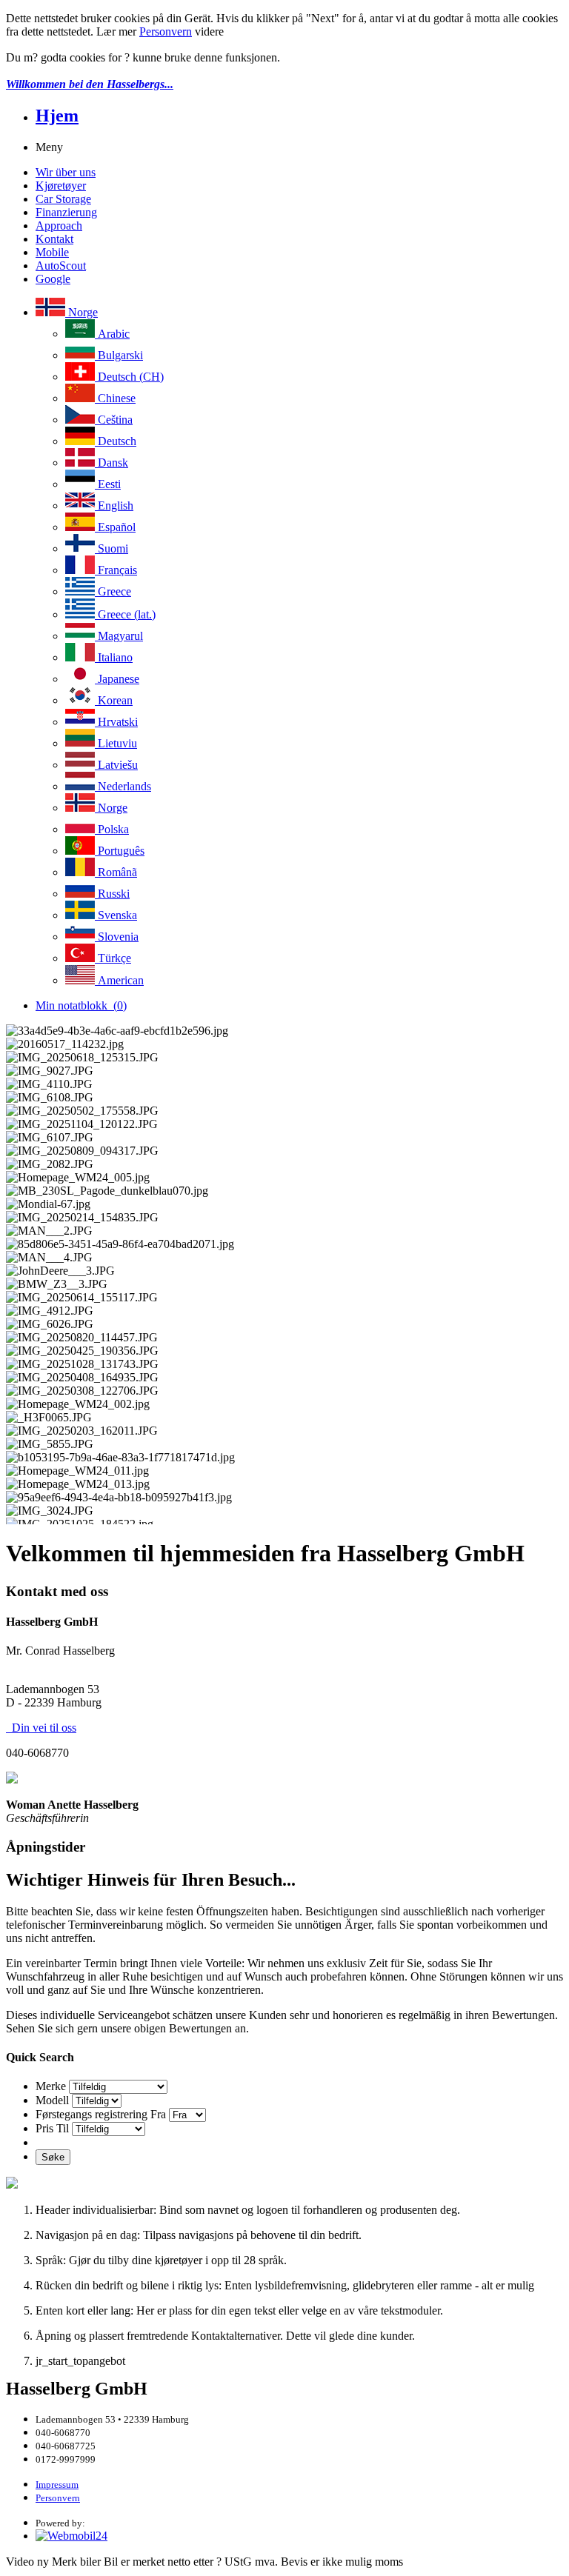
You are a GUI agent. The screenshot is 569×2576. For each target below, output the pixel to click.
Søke (53, 2157)
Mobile (52, 252)
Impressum (57, 2485)
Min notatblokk (81, 1005)
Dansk (112, 463)
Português (120, 851)
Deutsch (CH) (129, 377)
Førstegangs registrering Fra (101, 2114)
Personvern (166, 31)
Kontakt (54, 239)
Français (116, 570)
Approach (59, 226)
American (119, 980)
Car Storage (63, 199)
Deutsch (116, 441)
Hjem (57, 116)
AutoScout (61, 266)
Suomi (112, 548)
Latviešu (116, 765)
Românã (116, 872)
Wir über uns (66, 172)
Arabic (112, 334)
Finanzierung (66, 212)
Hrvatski (116, 722)
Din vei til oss (41, 1728)
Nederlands (123, 786)
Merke (51, 2086)
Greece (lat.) (125, 614)
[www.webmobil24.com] (71, 2536)
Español (115, 527)
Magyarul (119, 636)
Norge (81, 312)
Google (53, 279)
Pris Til (52, 2128)
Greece (113, 591)
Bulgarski (119, 355)
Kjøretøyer (61, 186)
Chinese (115, 398)
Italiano (114, 657)
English (114, 505)
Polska (112, 829)
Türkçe (113, 958)
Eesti (108, 484)
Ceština (114, 420)
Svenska (116, 915)
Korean (114, 700)
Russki (112, 894)
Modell (52, 2100)
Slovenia (117, 937)
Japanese (117, 679)
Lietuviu (116, 743)
